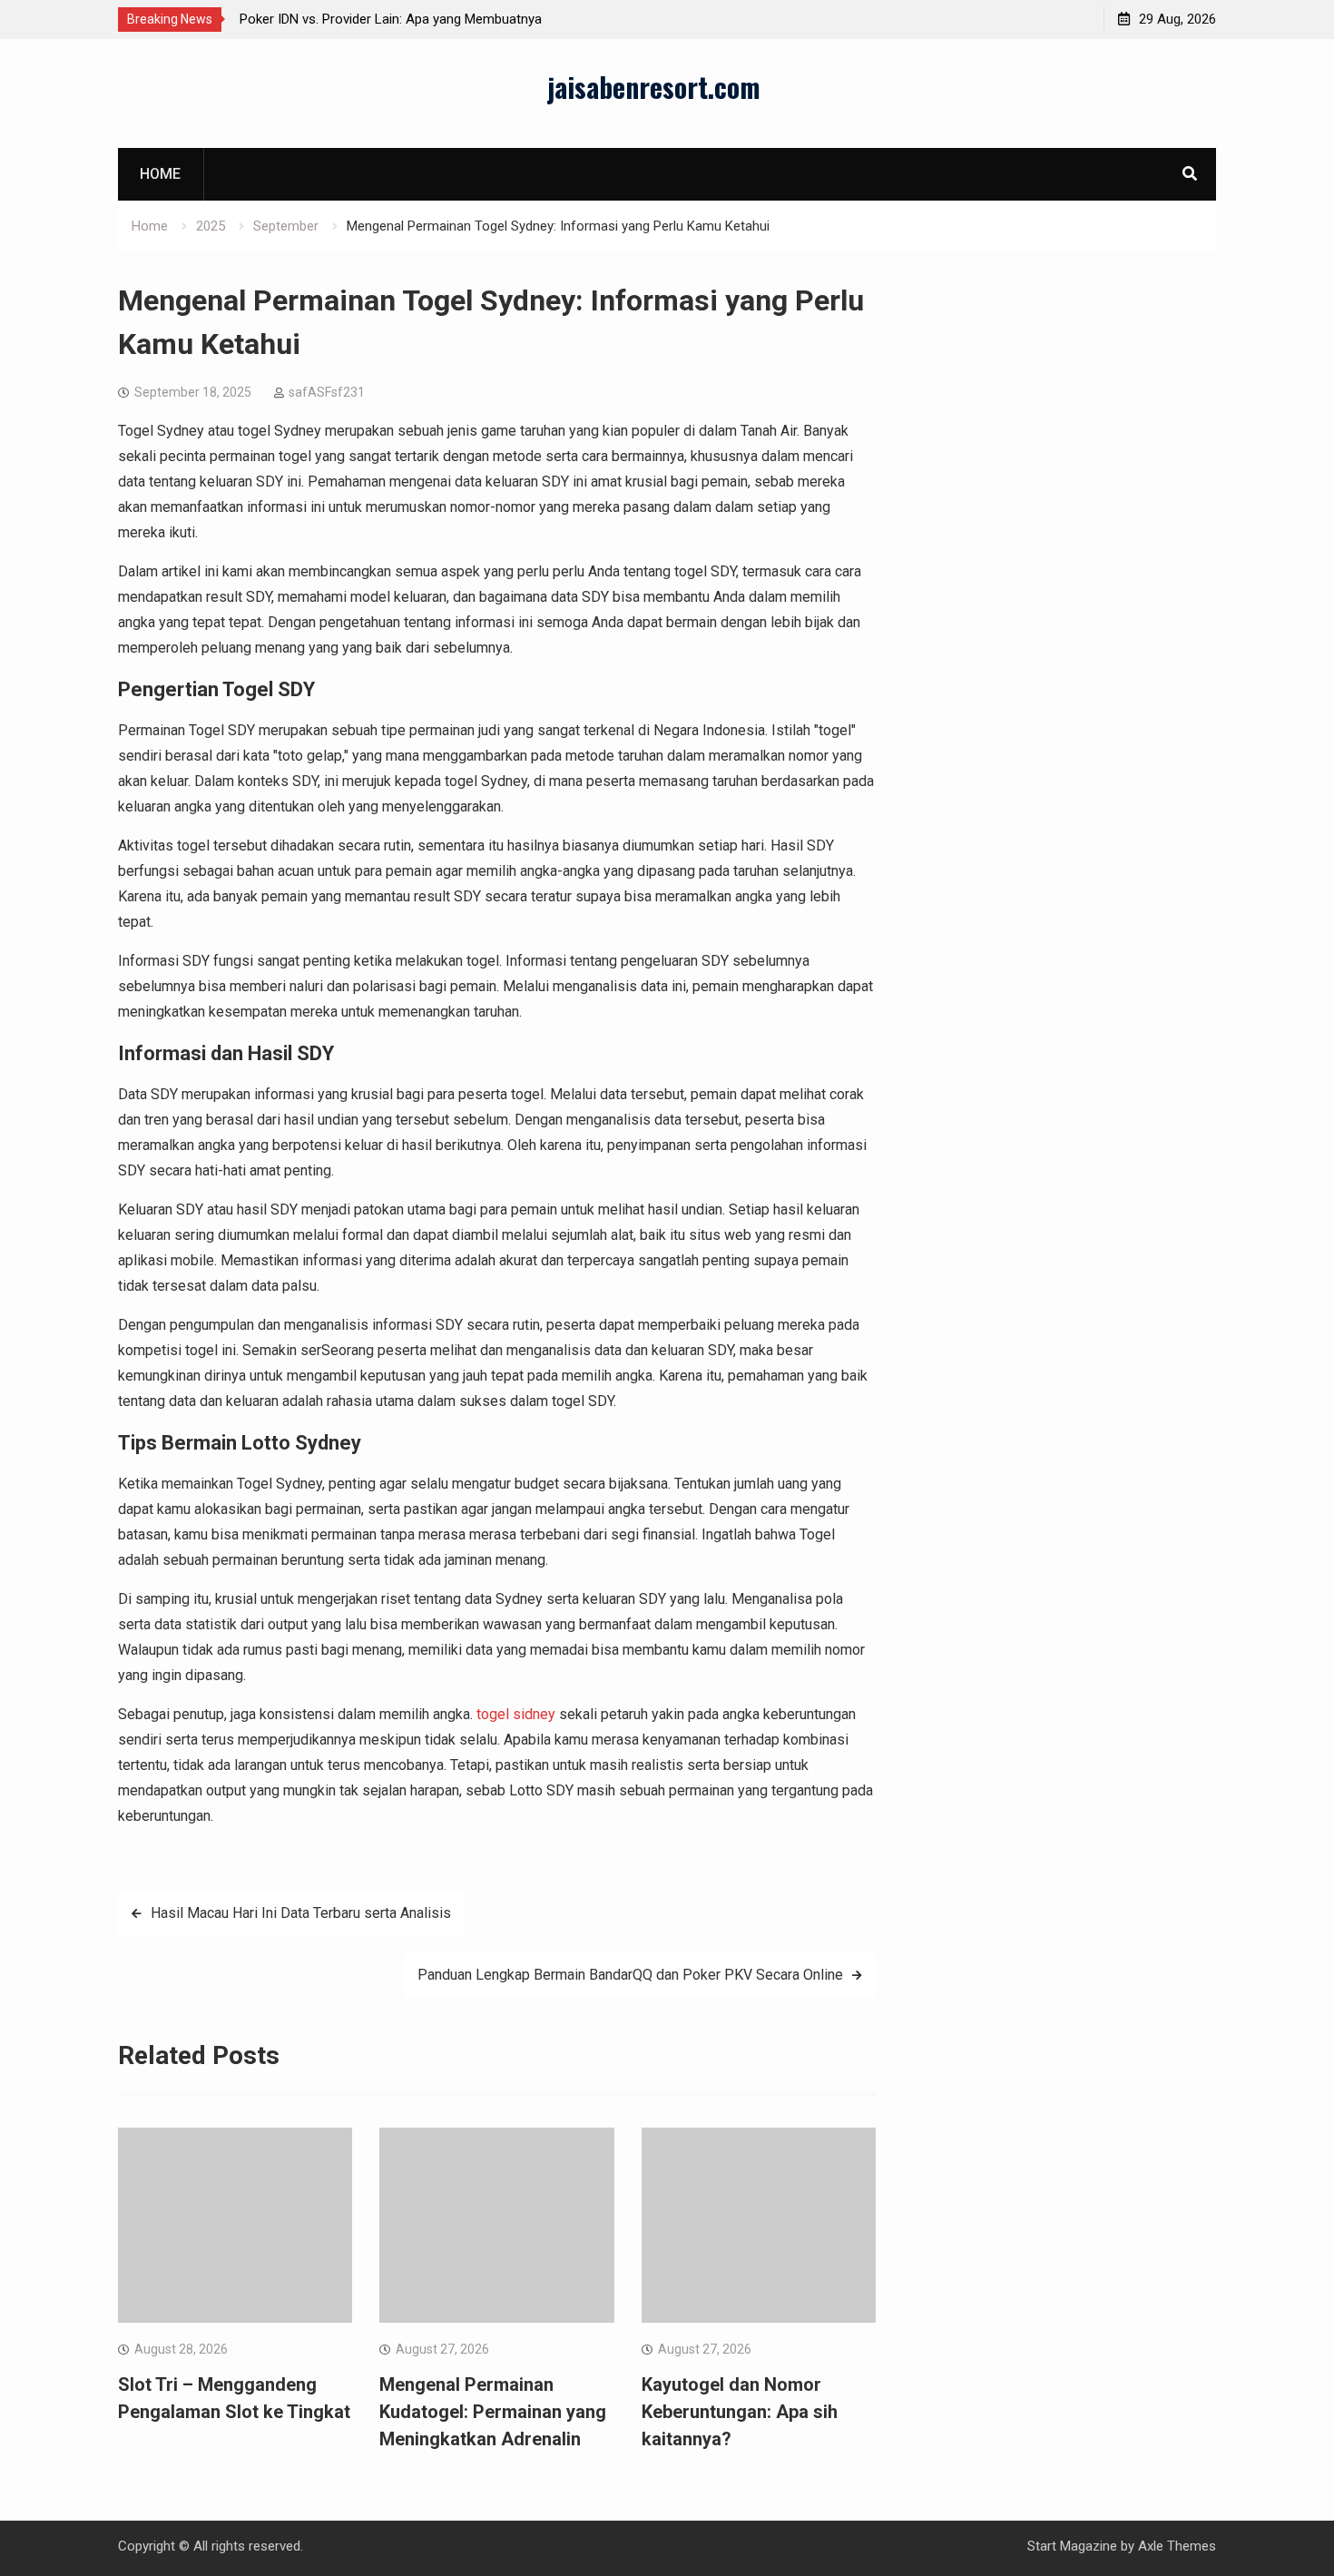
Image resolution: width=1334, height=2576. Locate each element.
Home (160, 174)
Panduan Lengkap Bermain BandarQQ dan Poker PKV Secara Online (630, 1975)
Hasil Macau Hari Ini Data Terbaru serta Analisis (301, 1913)
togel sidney (516, 1714)
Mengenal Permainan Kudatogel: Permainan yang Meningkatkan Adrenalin (493, 2412)
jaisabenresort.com (654, 87)
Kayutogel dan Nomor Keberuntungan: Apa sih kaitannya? (740, 2412)
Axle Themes (1177, 2546)
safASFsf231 (327, 392)
